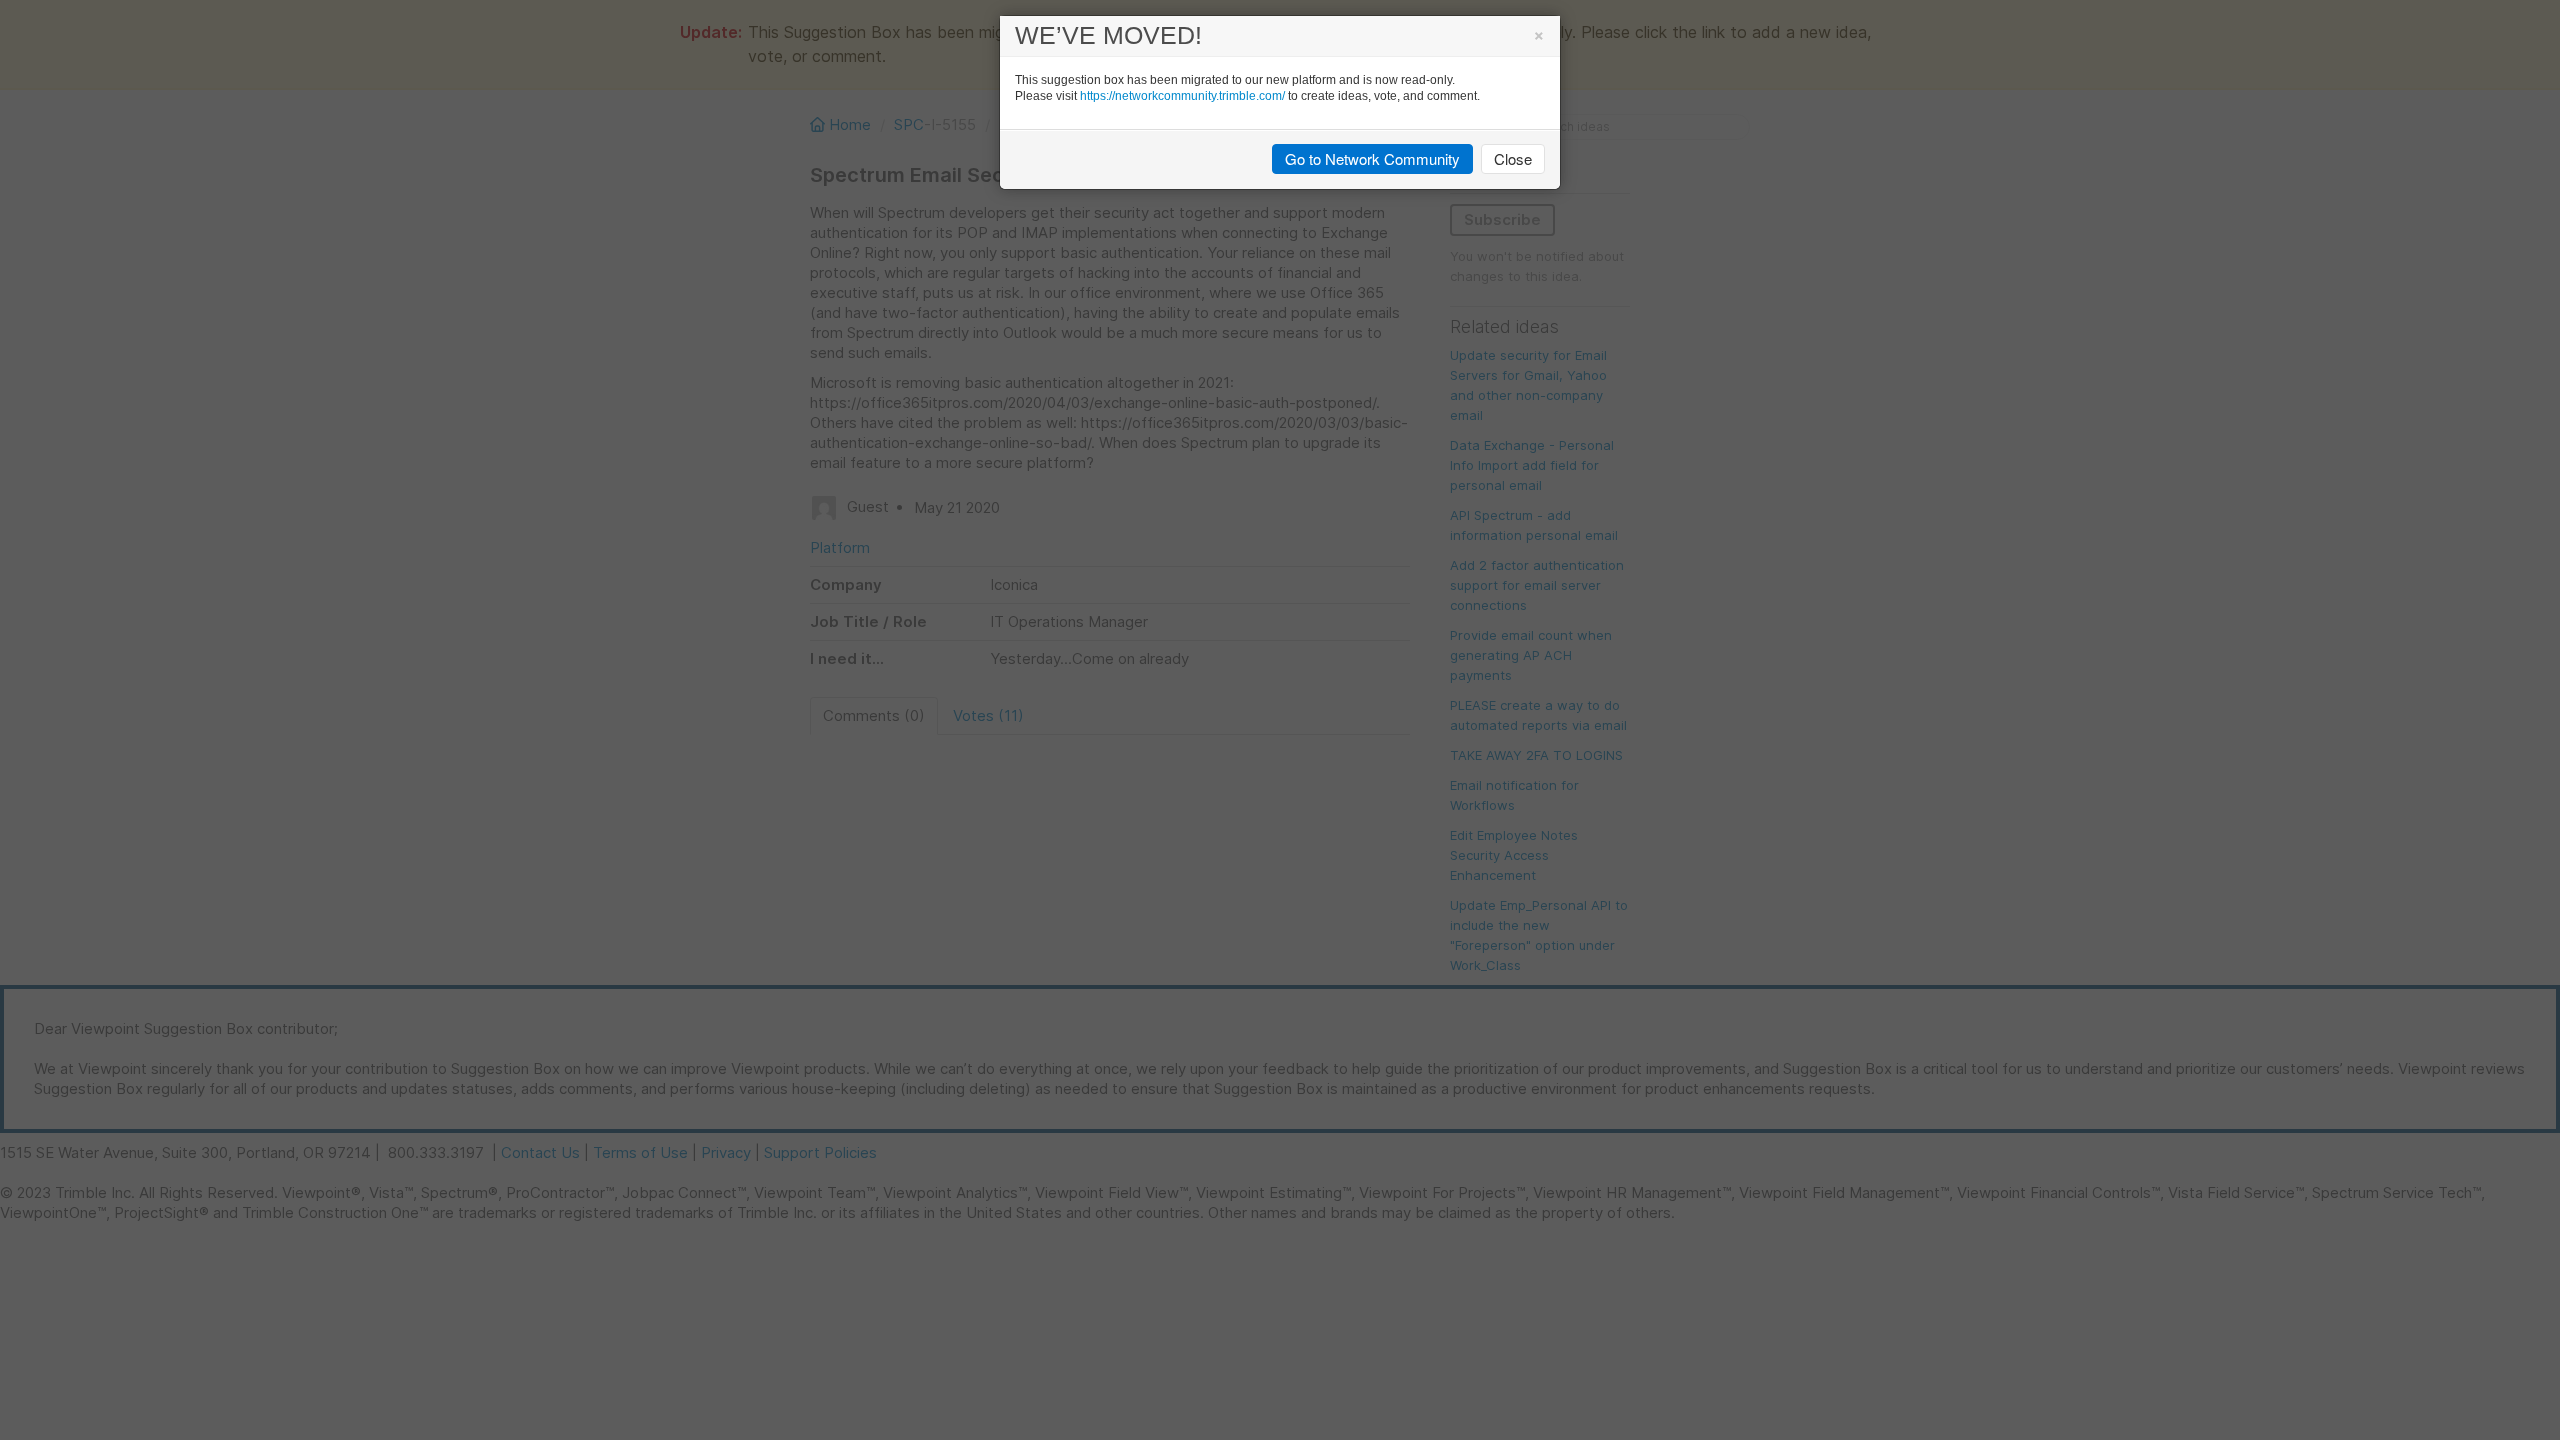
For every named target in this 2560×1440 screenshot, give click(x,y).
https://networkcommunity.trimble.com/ (1182, 96)
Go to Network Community (1372, 158)
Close (1513, 158)
